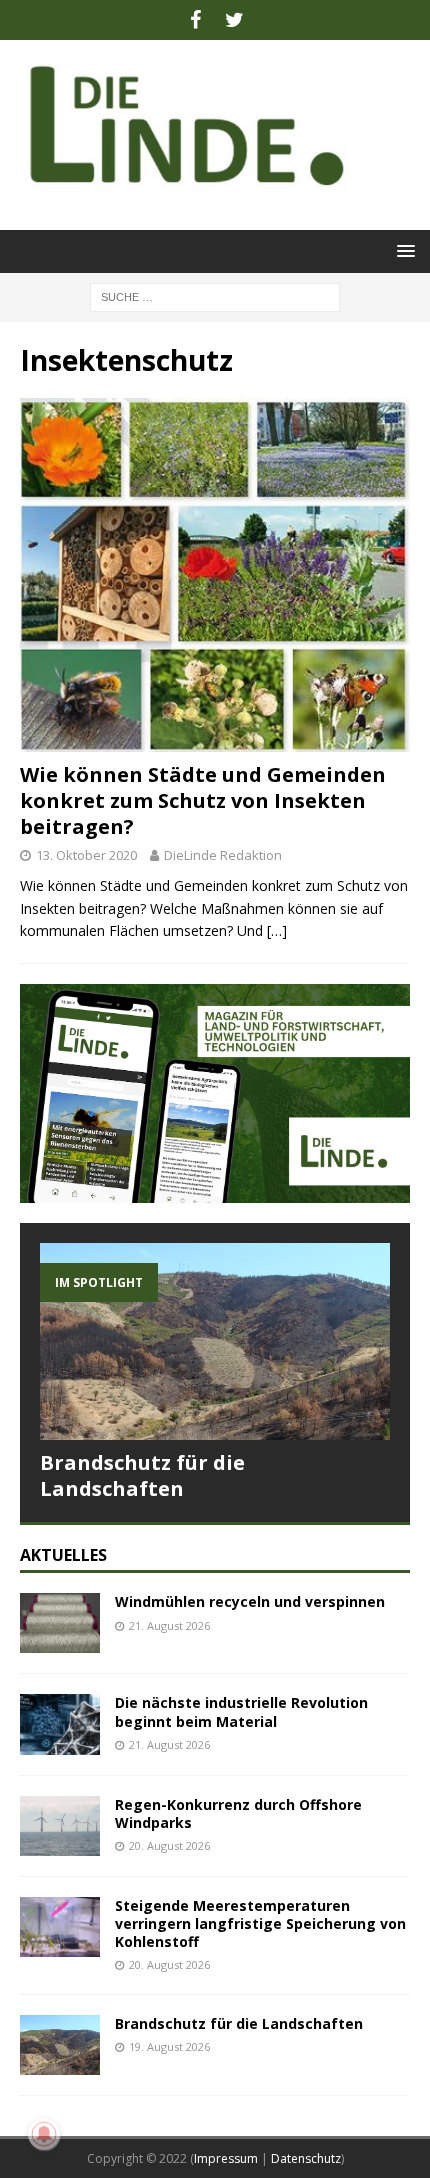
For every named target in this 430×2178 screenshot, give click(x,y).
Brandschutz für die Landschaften (142, 1475)
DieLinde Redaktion (223, 855)
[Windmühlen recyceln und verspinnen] (60, 1623)
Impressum (226, 2158)
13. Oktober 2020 (86, 855)
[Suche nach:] (215, 295)
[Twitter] (234, 20)
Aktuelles (63, 1555)
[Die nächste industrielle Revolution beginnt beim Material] (60, 1724)
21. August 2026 (169, 1625)
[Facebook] (195, 20)
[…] (277, 930)
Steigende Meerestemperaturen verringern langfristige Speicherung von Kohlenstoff (260, 1923)
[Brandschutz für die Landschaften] (215, 1341)
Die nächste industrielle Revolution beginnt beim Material (241, 1711)
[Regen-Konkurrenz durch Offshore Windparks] (60, 1826)
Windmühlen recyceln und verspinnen (250, 1601)
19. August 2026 (169, 2046)
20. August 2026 (169, 1845)
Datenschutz (306, 2158)
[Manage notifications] (44, 2134)
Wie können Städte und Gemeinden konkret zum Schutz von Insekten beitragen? (203, 800)
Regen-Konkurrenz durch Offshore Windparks (238, 1813)
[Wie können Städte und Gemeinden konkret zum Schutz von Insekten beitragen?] (215, 574)
